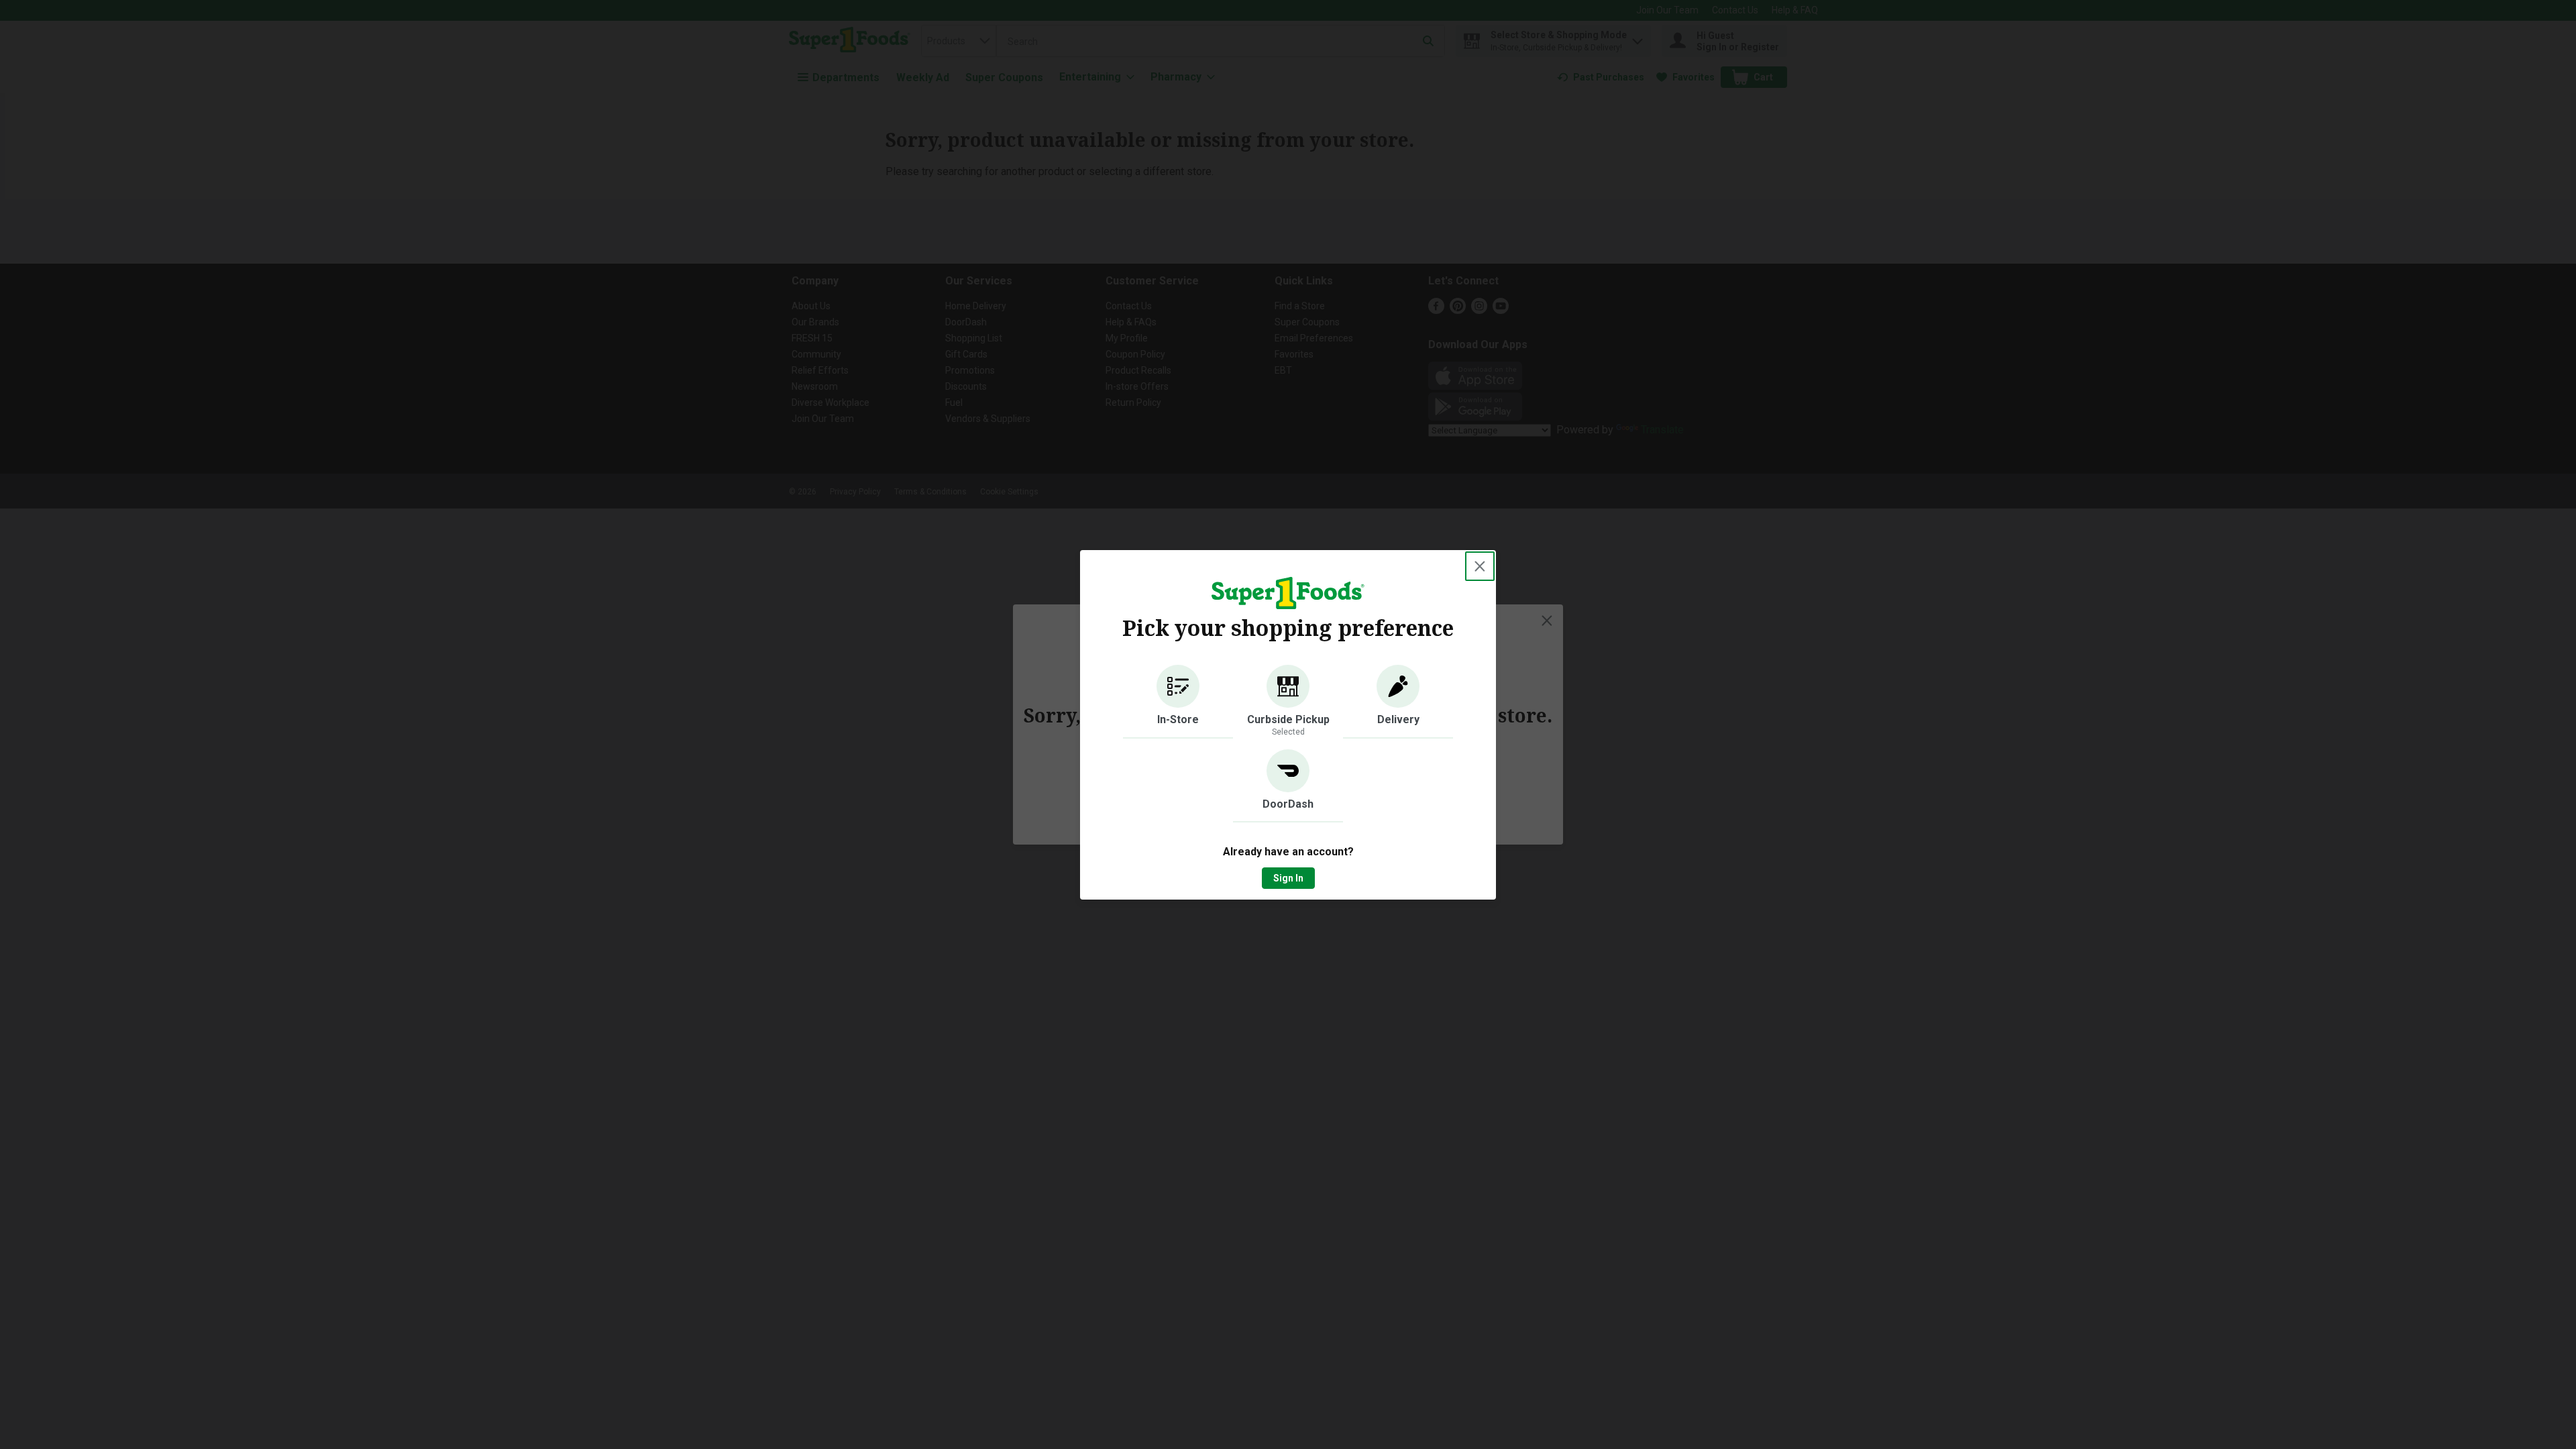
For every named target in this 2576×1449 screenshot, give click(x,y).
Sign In (1288, 878)
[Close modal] (1480, 566)
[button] (1178, 702)
